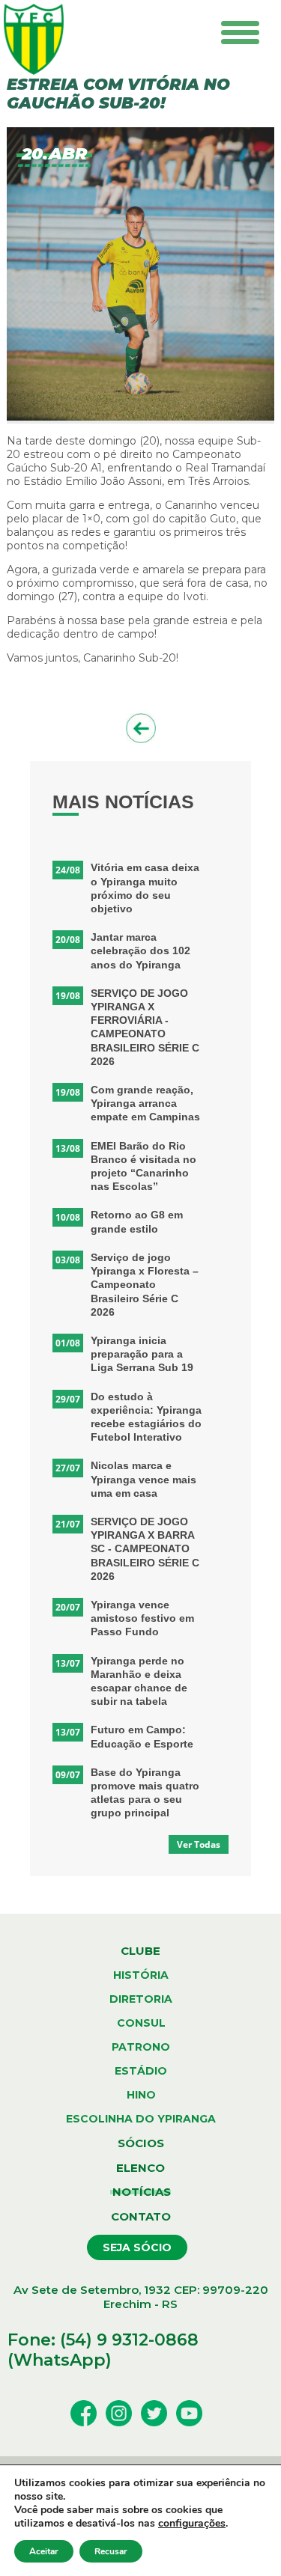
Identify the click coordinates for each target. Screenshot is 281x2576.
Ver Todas (199, 1844)
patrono (141, 2047)
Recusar (111, 2551)
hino (141, 2095)
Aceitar (44, 2551)
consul (141, 2023)
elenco (140, 2168)
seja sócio (137, 2247)
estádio (141, 2071)
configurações (192, 2524)
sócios (141, 2143)
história (141, 1975)
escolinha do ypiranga (141, 2119)
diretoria (141, 1999)
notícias (140, 2192)
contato (141, 2216)
